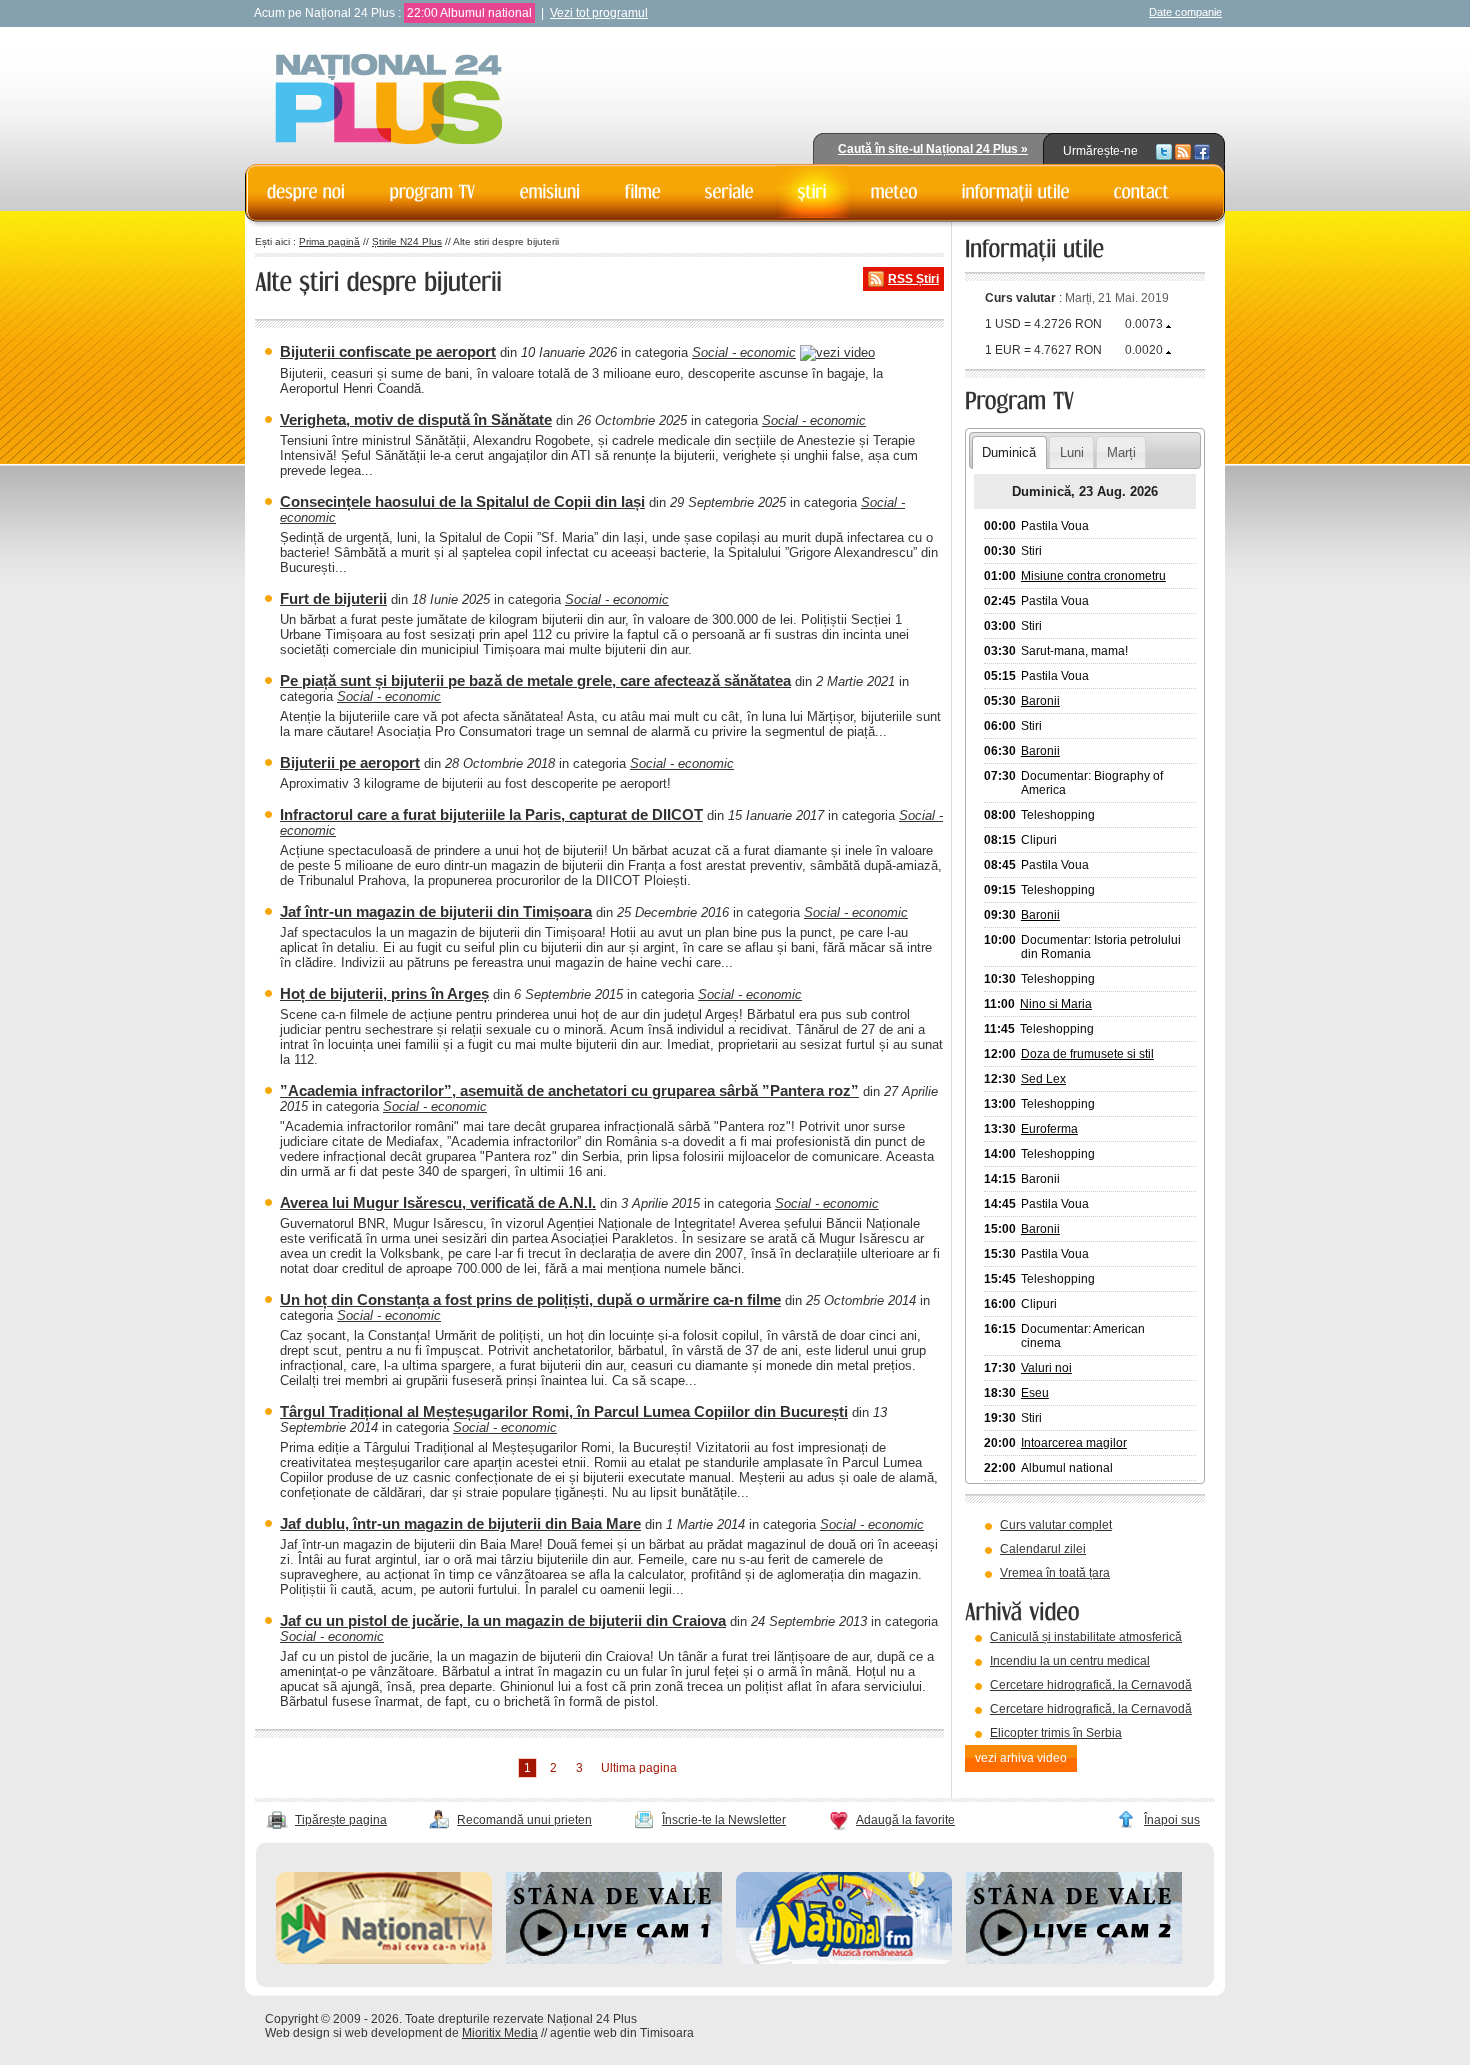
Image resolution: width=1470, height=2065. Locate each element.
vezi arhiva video (1021, 1758)
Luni (1072, 452)
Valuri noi (1046, 1368)
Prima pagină (329, 241)
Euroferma (1049, 1129)
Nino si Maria (1056, 1004)
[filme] (643, 192)
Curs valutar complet (1056, 1525)
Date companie (1185, 12)
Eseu (1035, 1393)
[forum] (894, 192)
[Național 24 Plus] (389, 100)
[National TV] (384, 1960)
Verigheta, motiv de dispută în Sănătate (416, 419)
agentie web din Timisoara (622, 2033)
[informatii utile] (1016, 192)
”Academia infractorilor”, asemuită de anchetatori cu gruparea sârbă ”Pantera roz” (569, 1090)
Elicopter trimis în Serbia (1056, 1733)
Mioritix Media (500, 2033)
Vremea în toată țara (1055, 1573)
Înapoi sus (1172, 1820)
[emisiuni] (550, 192)
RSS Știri (913, 279)
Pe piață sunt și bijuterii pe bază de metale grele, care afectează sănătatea (535, 680)
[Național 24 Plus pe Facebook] (1202, 151)
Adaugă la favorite (905, 1820)
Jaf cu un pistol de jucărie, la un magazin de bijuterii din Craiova (503, 1620)
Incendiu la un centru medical (1070, 1661)
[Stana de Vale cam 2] (1074, 1960)
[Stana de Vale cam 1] (614, 1960)
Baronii (1040, 701)
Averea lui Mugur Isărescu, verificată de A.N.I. (438, 1202)
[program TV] (433, 192)
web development (393, 2033)
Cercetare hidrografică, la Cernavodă (1091, 1685)
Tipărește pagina (341, 1820)
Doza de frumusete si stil (1087, 1054)
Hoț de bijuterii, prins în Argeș (384, 993)
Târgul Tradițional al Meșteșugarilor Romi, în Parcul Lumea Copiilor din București (564, 1411)
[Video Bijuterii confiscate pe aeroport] (837, 352)
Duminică (1009, 452)
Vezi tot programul (599, 13)
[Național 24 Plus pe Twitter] (1164, 151)
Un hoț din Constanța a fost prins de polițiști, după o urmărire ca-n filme (530, 1299)
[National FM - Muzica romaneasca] (844, 1960)
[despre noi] (306, 192)
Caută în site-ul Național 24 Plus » (933, 149)
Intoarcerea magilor (1074, 1443)
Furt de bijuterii (333, 598)
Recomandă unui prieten (524, 1820)
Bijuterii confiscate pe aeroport (388, 351)
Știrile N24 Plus (407, 241)
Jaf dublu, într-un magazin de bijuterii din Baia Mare (460, 1523)
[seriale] (729, 192)
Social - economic (744, 352)
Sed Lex (1043, 1079)
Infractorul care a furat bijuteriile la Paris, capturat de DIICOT (491, 814)
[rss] (1183, 151)
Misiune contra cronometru (1093, 576)
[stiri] (812, 192)
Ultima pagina (639, 1768)
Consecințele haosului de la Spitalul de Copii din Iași (462, 501)
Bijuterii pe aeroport (350, 762)
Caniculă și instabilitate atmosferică (1086, 1637)
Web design (297, 2033)
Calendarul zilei (1043, 1549)
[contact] (1142, 192)
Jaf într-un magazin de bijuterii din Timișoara (436, 911)
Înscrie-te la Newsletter (724, 1820)
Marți (1121, 452)
